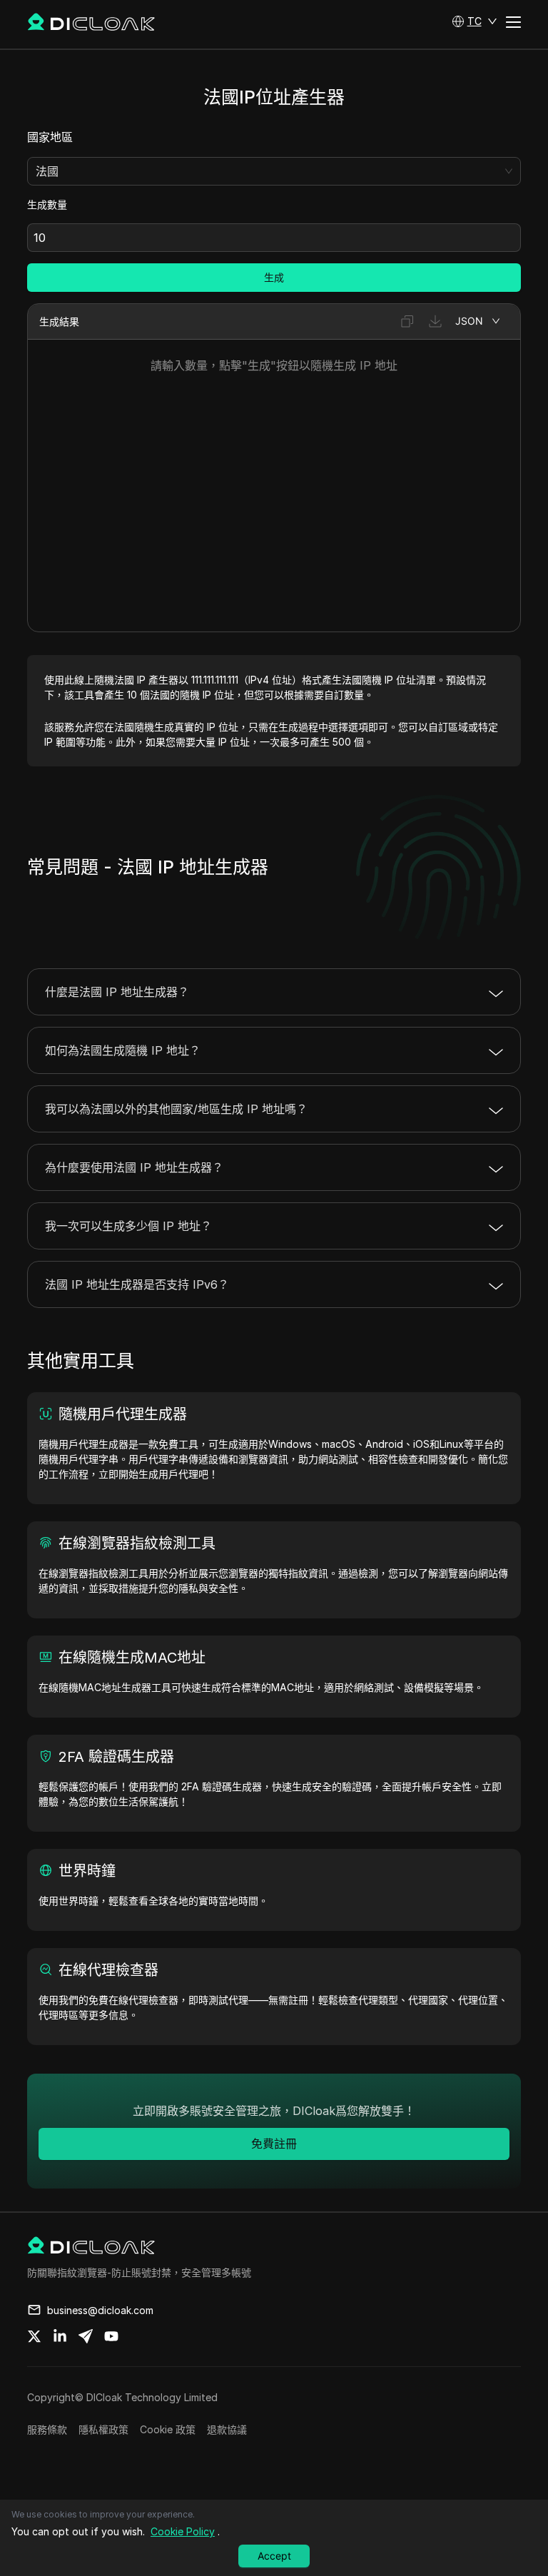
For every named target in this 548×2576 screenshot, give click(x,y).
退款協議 (227, 2429)
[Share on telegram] (86, 2336)
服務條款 (47, 2429)
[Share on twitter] (34, 2336)
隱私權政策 (103, 2429)
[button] (475, 21)
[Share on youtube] (111, 2336)
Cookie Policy (183, 2531)
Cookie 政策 (168, 2429)
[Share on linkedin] (60, 2336)
